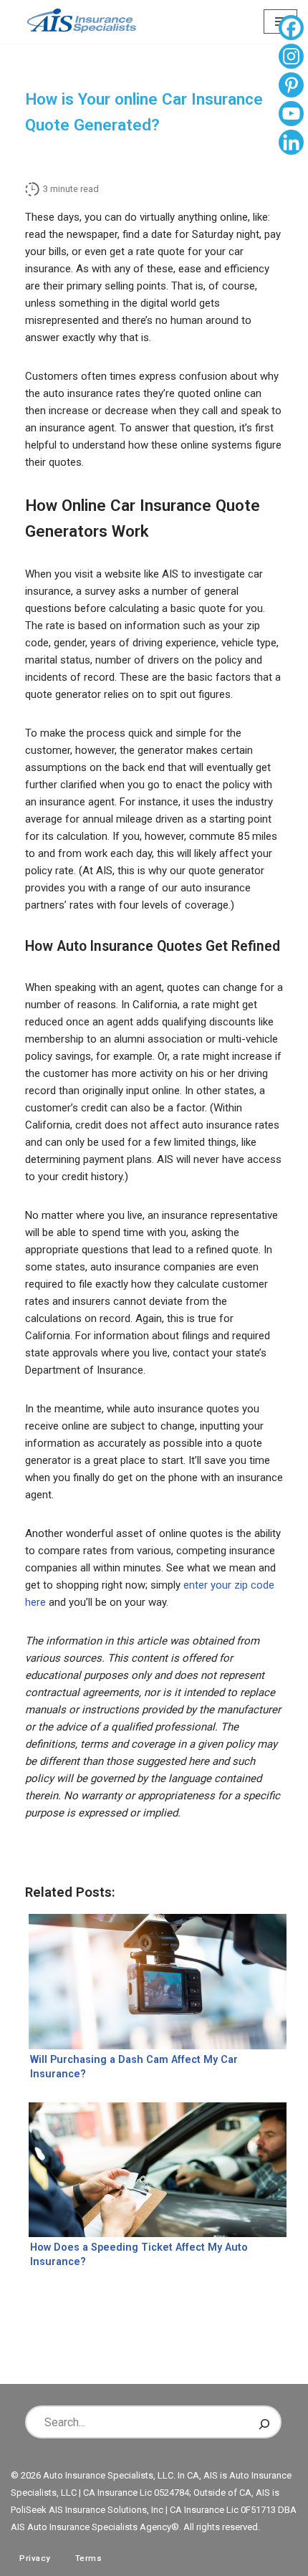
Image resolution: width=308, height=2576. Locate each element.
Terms (89, 2558)
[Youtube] (291, 115)
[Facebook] (291, 29)
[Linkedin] (291, 144)
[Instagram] (291, 58)
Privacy (35, 2558)
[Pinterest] (291, 87)
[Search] (264, 2422)
